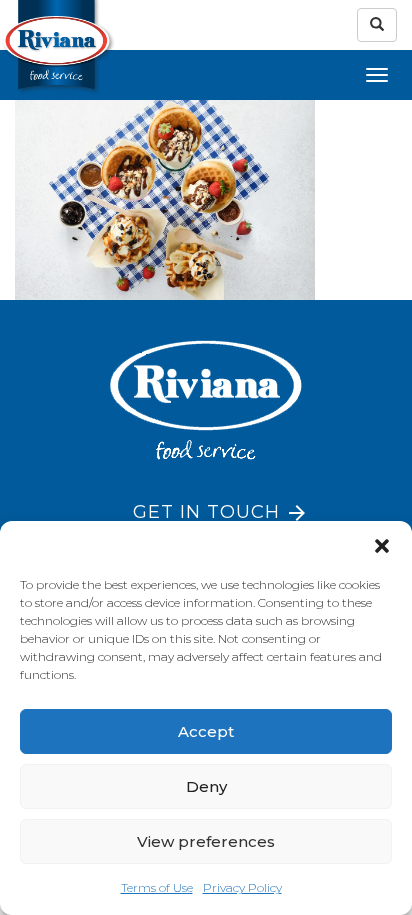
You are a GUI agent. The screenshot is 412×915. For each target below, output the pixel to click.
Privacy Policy (242, 887)
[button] (382, 546)
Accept (206, 731)
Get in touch (206, 512)
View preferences (206, 841)
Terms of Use (157, 887)
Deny (206, 786)
